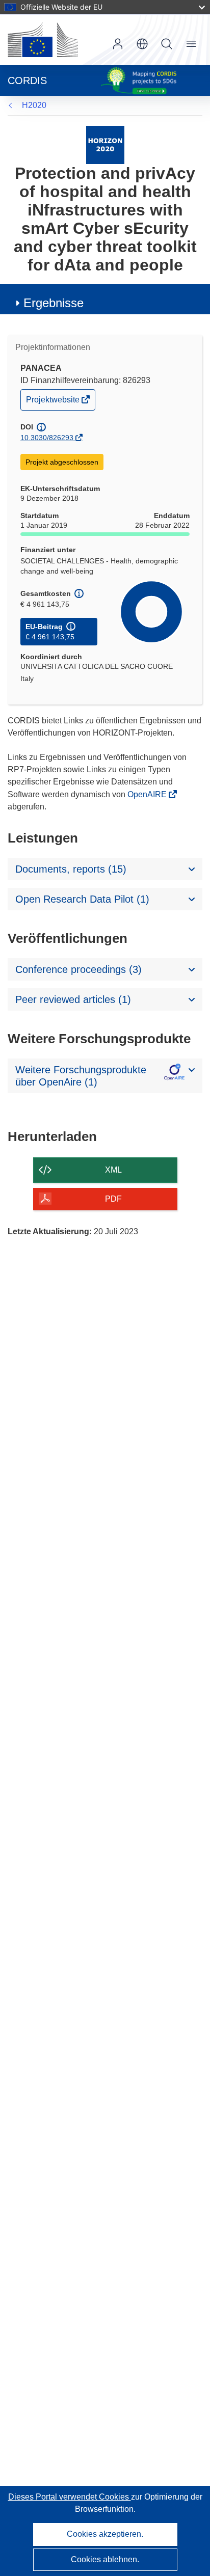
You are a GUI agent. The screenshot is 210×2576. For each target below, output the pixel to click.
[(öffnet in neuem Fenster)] (43, 40)
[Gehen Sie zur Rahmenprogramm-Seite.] (105, 144)
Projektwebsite (54, 402)
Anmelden (118, 44)
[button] (142, 44)
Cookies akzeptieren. (105, 2534)
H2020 (34, 105)
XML (113, 1170)
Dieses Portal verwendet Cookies (70, 2497)
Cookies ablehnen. (105, 2559)
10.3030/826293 (47, 438)
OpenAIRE (148, 794)
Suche (167, 44)
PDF (113, 1199)
